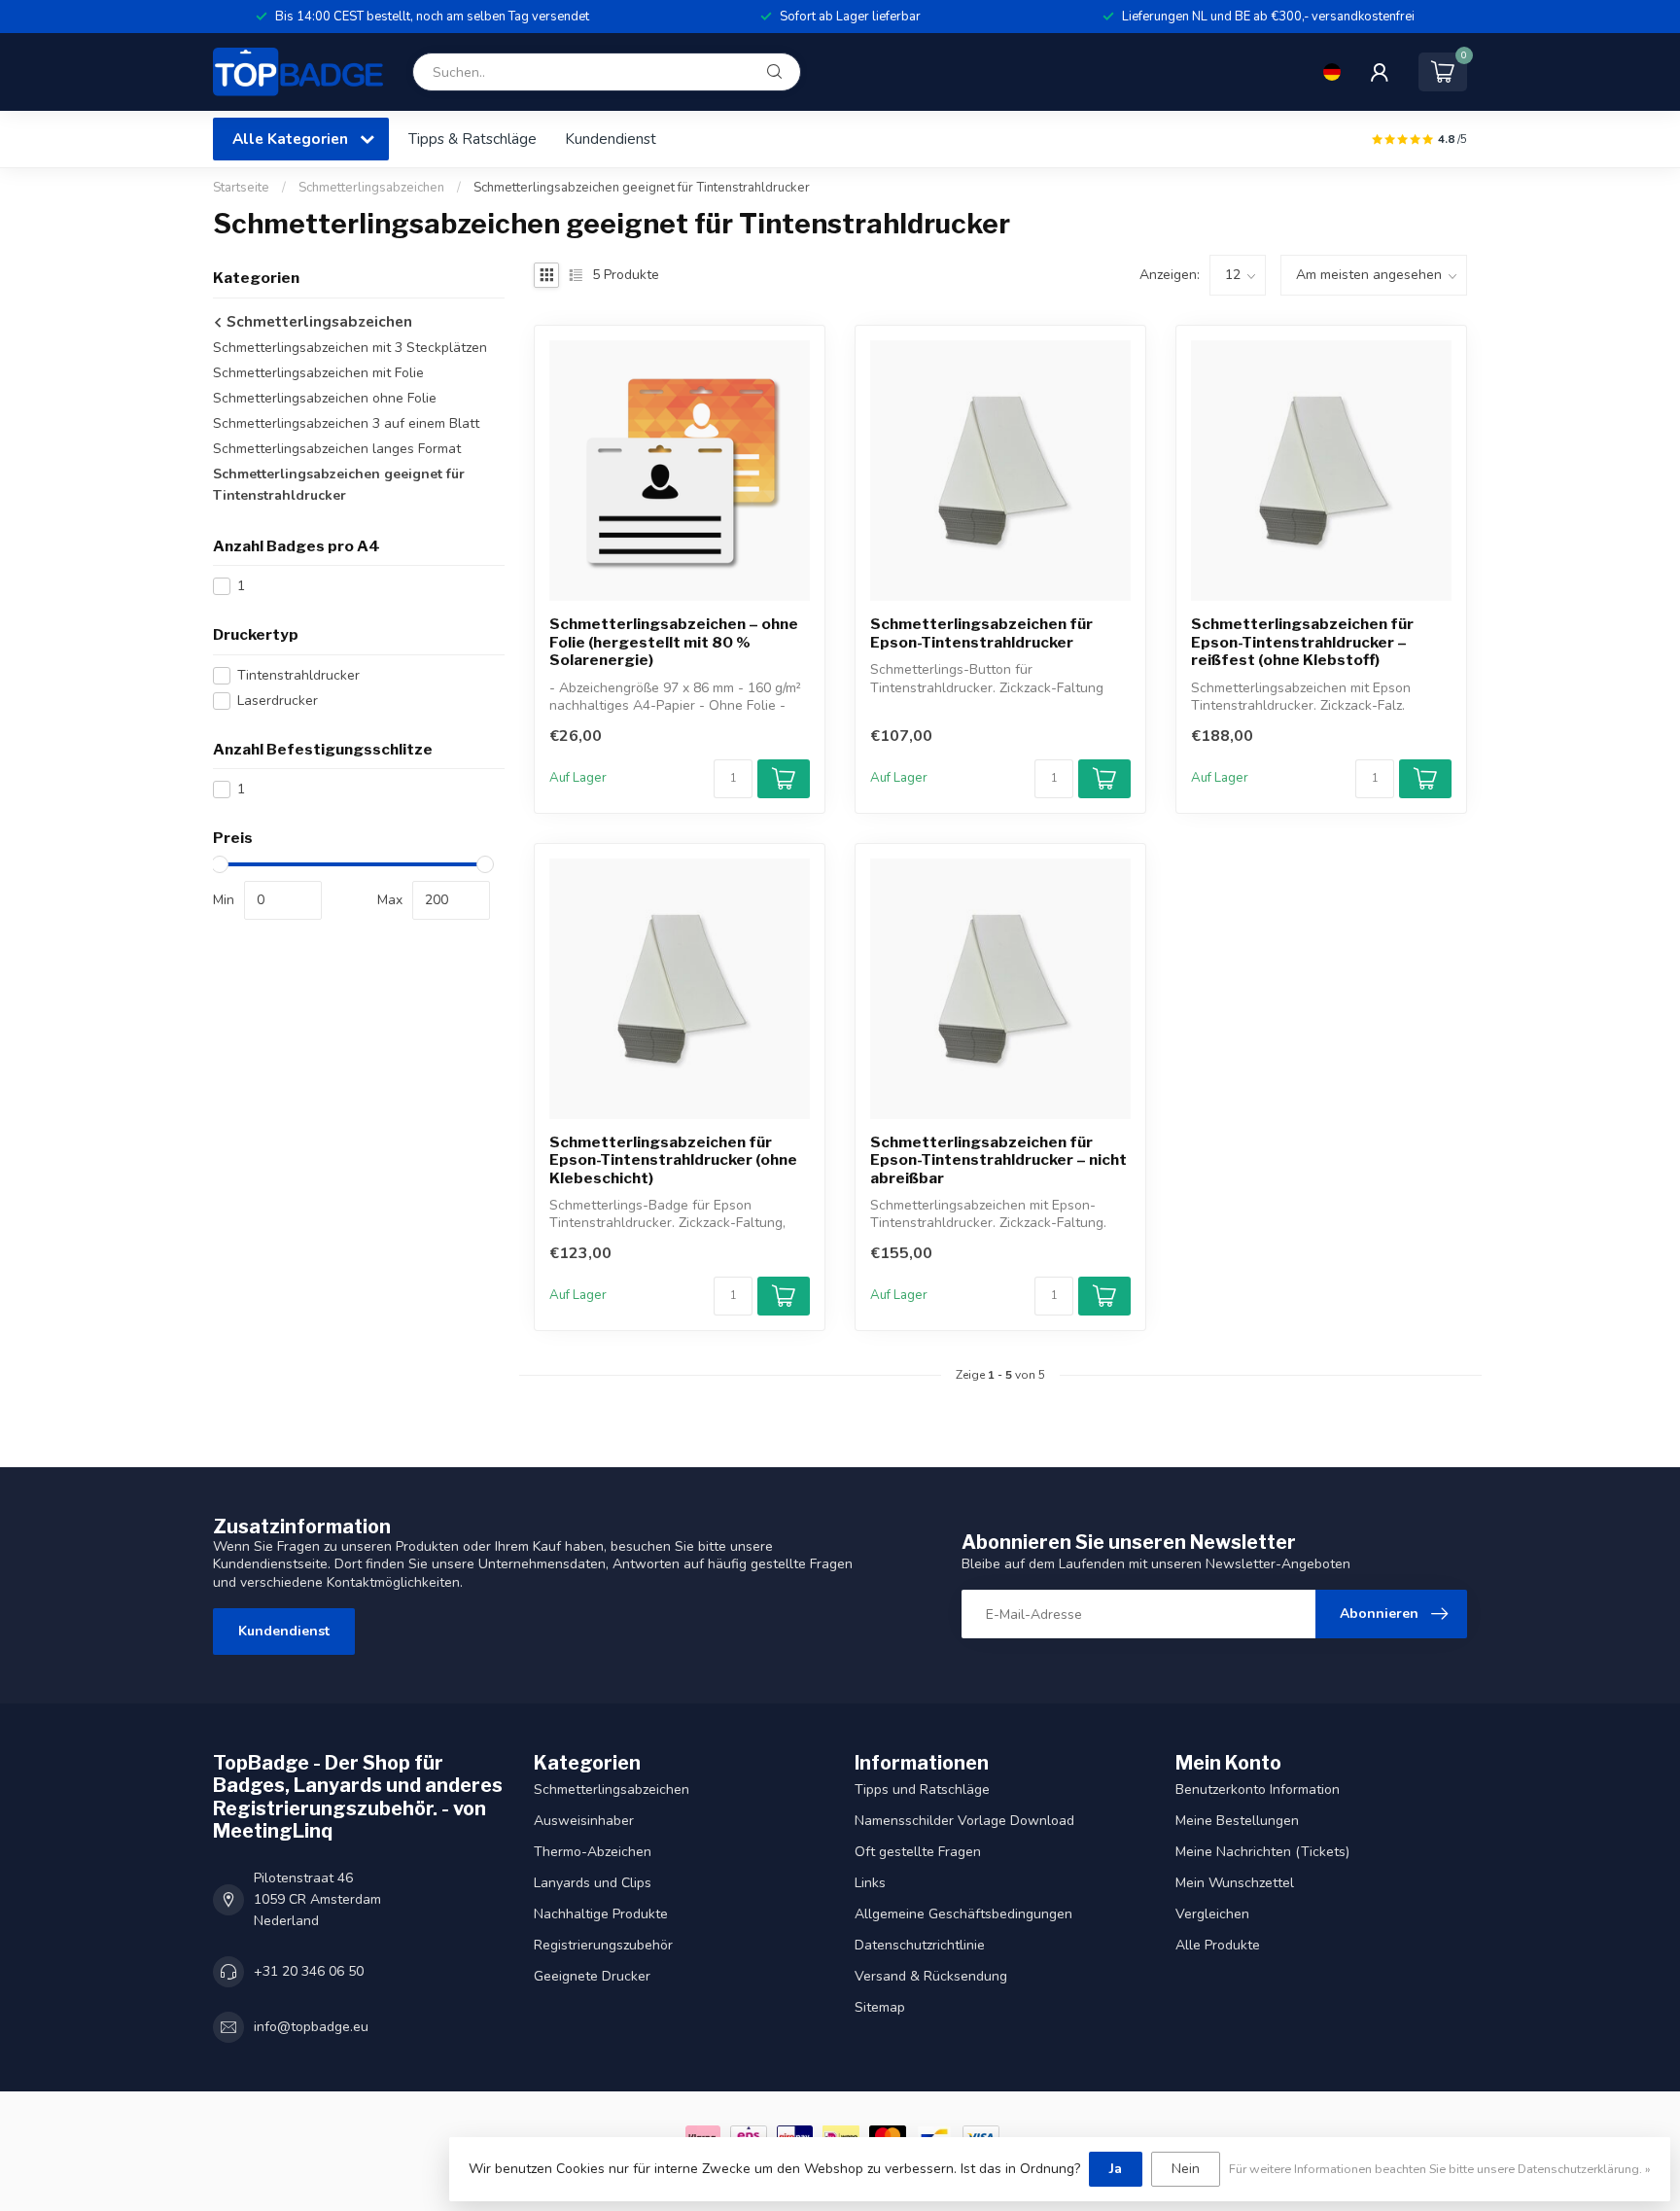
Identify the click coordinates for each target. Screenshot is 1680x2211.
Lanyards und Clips (593, 1883)
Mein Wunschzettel (1235, 1883)
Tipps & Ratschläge (472, 139)
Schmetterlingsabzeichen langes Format (337, 449)
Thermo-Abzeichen (593, 1852)
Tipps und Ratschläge (922, 1790)
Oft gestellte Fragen (918, 1852)
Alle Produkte (1218, 1945)
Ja (1116, 2169)
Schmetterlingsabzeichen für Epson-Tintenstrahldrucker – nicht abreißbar (998, 1160)
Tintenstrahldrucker (298, 675)
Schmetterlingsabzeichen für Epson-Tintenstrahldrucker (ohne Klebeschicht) (673, 1160)
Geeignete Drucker (592, 1976)
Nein (1186, 2169)
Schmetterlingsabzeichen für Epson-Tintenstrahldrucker (981, 633)
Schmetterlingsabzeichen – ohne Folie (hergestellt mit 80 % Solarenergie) (674, 642)
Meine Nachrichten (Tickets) (1262, 1852)
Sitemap (880, 2007)
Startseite (241, 188)
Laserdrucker (278, 701)
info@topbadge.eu (311, 2027)
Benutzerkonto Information (1258, 1790)
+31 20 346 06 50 (309, 1971)
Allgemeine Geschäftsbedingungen (963, 1914)
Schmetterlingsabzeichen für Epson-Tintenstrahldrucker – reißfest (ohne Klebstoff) (1302, 642)
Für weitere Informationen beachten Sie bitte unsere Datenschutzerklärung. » (1440, 2169)
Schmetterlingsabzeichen (371, 188)
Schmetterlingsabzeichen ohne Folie (325, 398)
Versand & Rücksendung (931, 1976)
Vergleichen (1212, 1914)
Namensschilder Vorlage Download (964, 1821)
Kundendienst (611, 139)
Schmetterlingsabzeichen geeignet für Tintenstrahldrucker (642, 188)
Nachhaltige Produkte (601, 1914)
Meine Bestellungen (1237, 1821)
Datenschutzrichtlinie (920, 1945)
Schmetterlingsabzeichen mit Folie (318, 373)
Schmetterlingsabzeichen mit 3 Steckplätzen (350, 348)
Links (870, 1883)
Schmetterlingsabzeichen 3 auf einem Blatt (346, 423)
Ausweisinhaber (584, 1821)
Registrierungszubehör (603, 1945)
